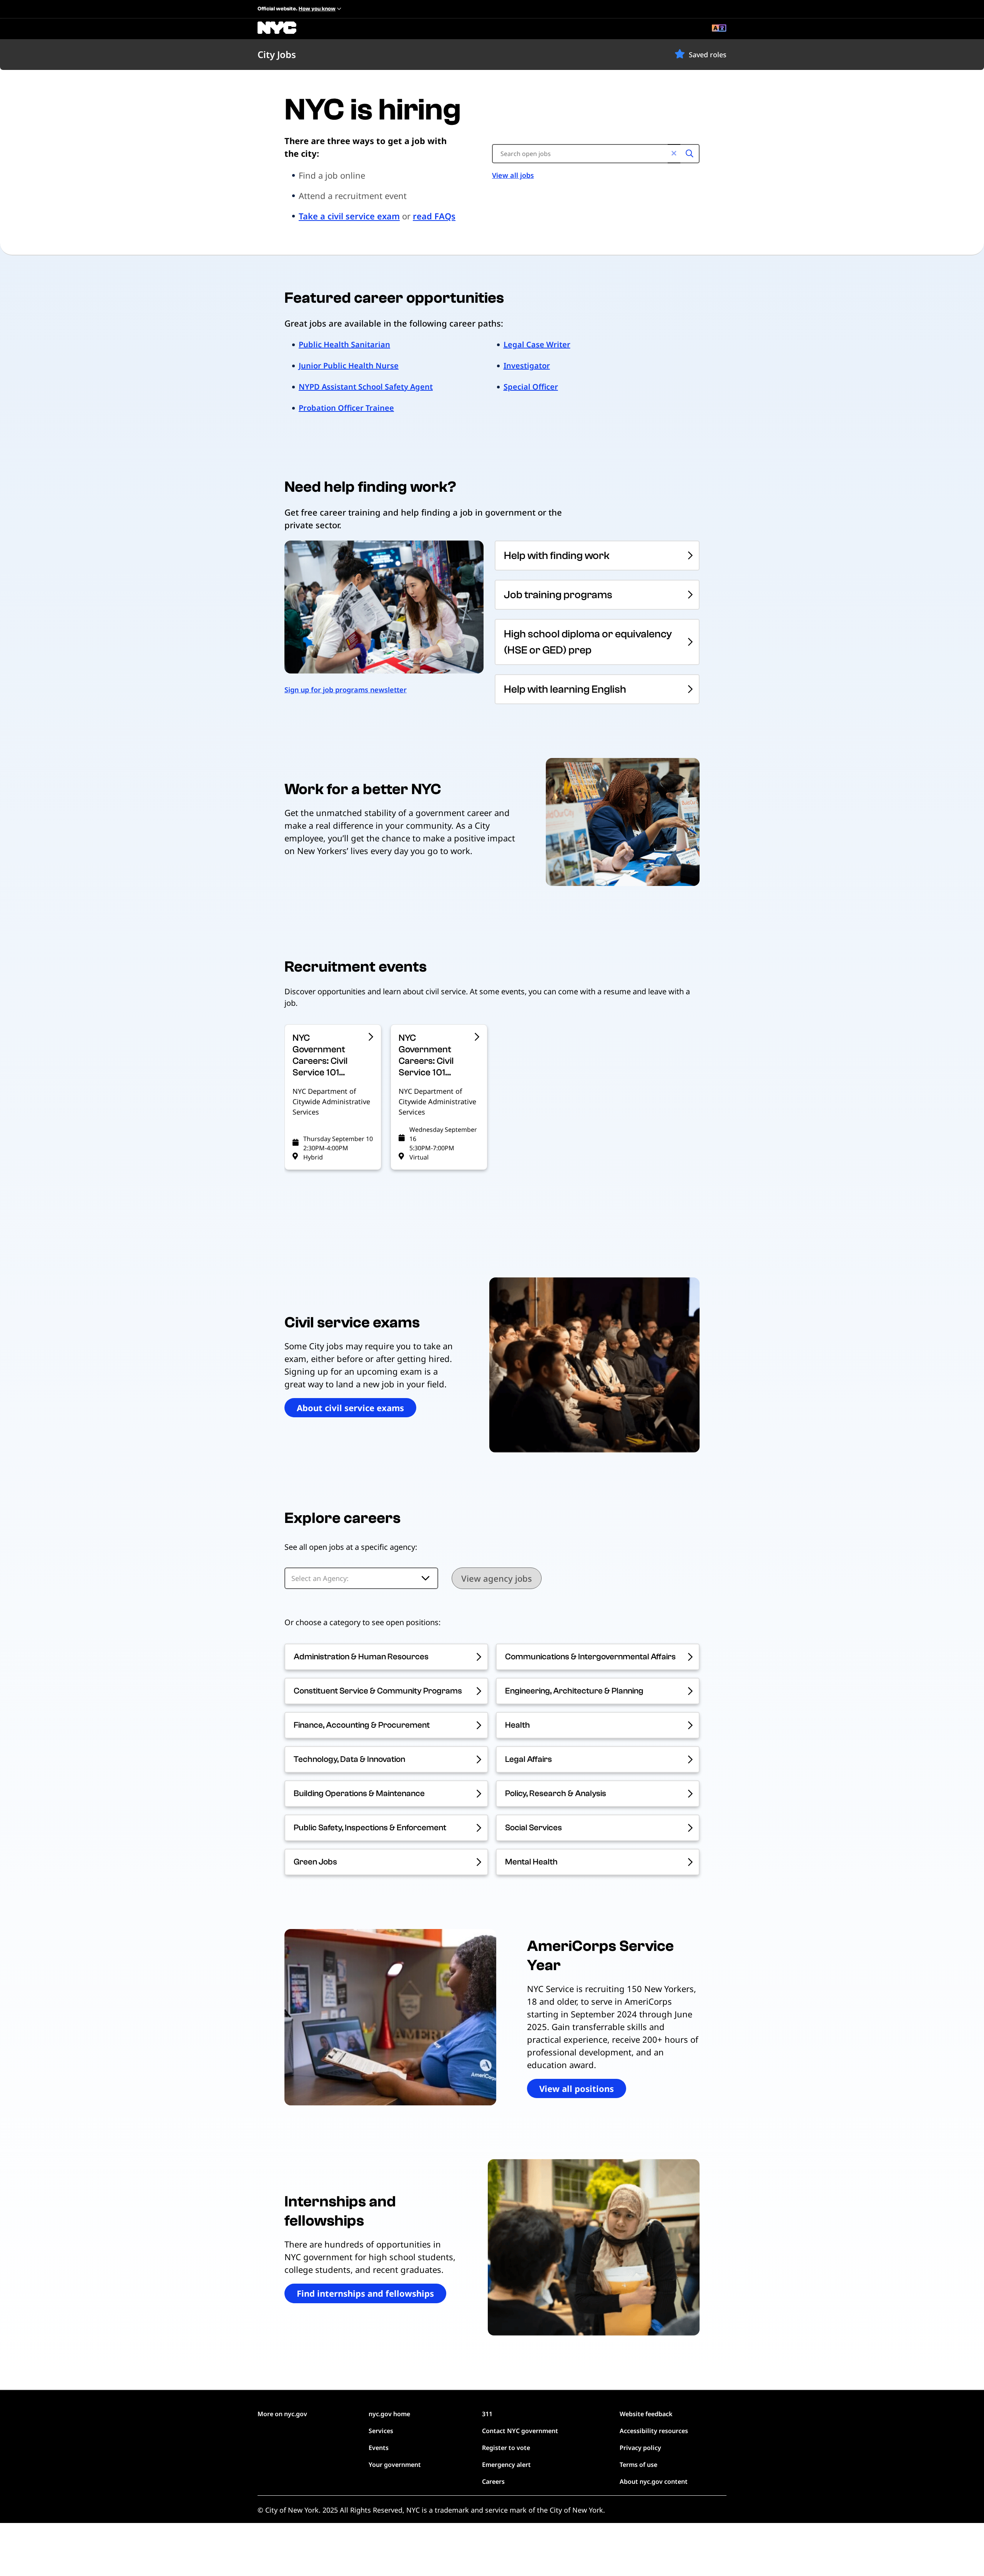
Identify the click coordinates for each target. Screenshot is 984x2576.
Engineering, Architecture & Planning (574, 1691)
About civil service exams (350, 1408)
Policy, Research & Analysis (556, 1793)
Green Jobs (315, 1862)
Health (518, 1725)
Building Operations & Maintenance (359, 1793)
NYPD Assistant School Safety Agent (366, 387)
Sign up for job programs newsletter (346, 690)
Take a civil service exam (349, 216)
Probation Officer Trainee (346, 408)
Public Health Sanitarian (344, 344)
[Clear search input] (674, 154)
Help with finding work (557, 556)
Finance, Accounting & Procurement (362, 1725)
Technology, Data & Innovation (349, 1759)
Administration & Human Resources (361, 1657)
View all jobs (513, 175)
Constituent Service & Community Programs (378, 1691)
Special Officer (531, 387)
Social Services (534, 1828)
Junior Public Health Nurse (349, 366)
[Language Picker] (719, 29)
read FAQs (434, 216)
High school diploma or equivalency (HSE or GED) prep (588, 642)
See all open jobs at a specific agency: (351, 1547)
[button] (680, 54)
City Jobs (277, 54)
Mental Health (531, 1862)
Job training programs (558, 595)
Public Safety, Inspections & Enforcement (370, 1828)
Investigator (527, 366)
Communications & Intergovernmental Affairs (590, 1657)
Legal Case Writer (537, 344)
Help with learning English (565, 689)
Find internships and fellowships (365, 2293)
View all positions (577, 2088)
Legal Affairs (529, 1759)
